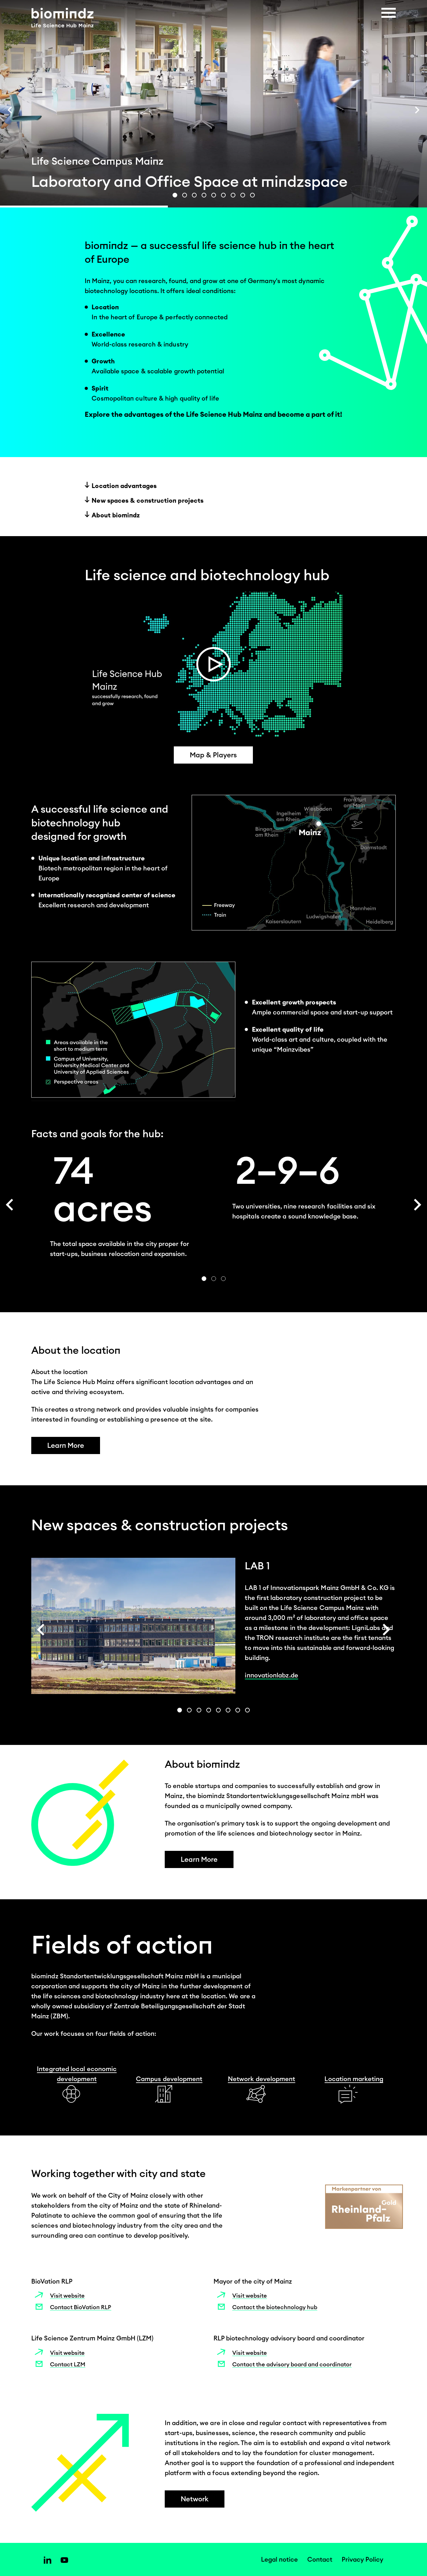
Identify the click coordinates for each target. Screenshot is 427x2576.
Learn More (66, 1445)
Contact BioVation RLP (81, 2307)
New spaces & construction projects (148, 500)
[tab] (175, 195)
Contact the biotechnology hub (275, 2307)
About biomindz (116, 515)
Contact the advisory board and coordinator (292, 2364)
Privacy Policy (362, 2559)
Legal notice (279, 2559)
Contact (320, 2559)
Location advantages (124, 486)
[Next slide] (417, 110)
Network (195, 2499)
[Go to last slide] (10, 110)
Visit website (67, 2296)
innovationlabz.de (271, 1675)
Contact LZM (68, 2364)
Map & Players (213, 755)
